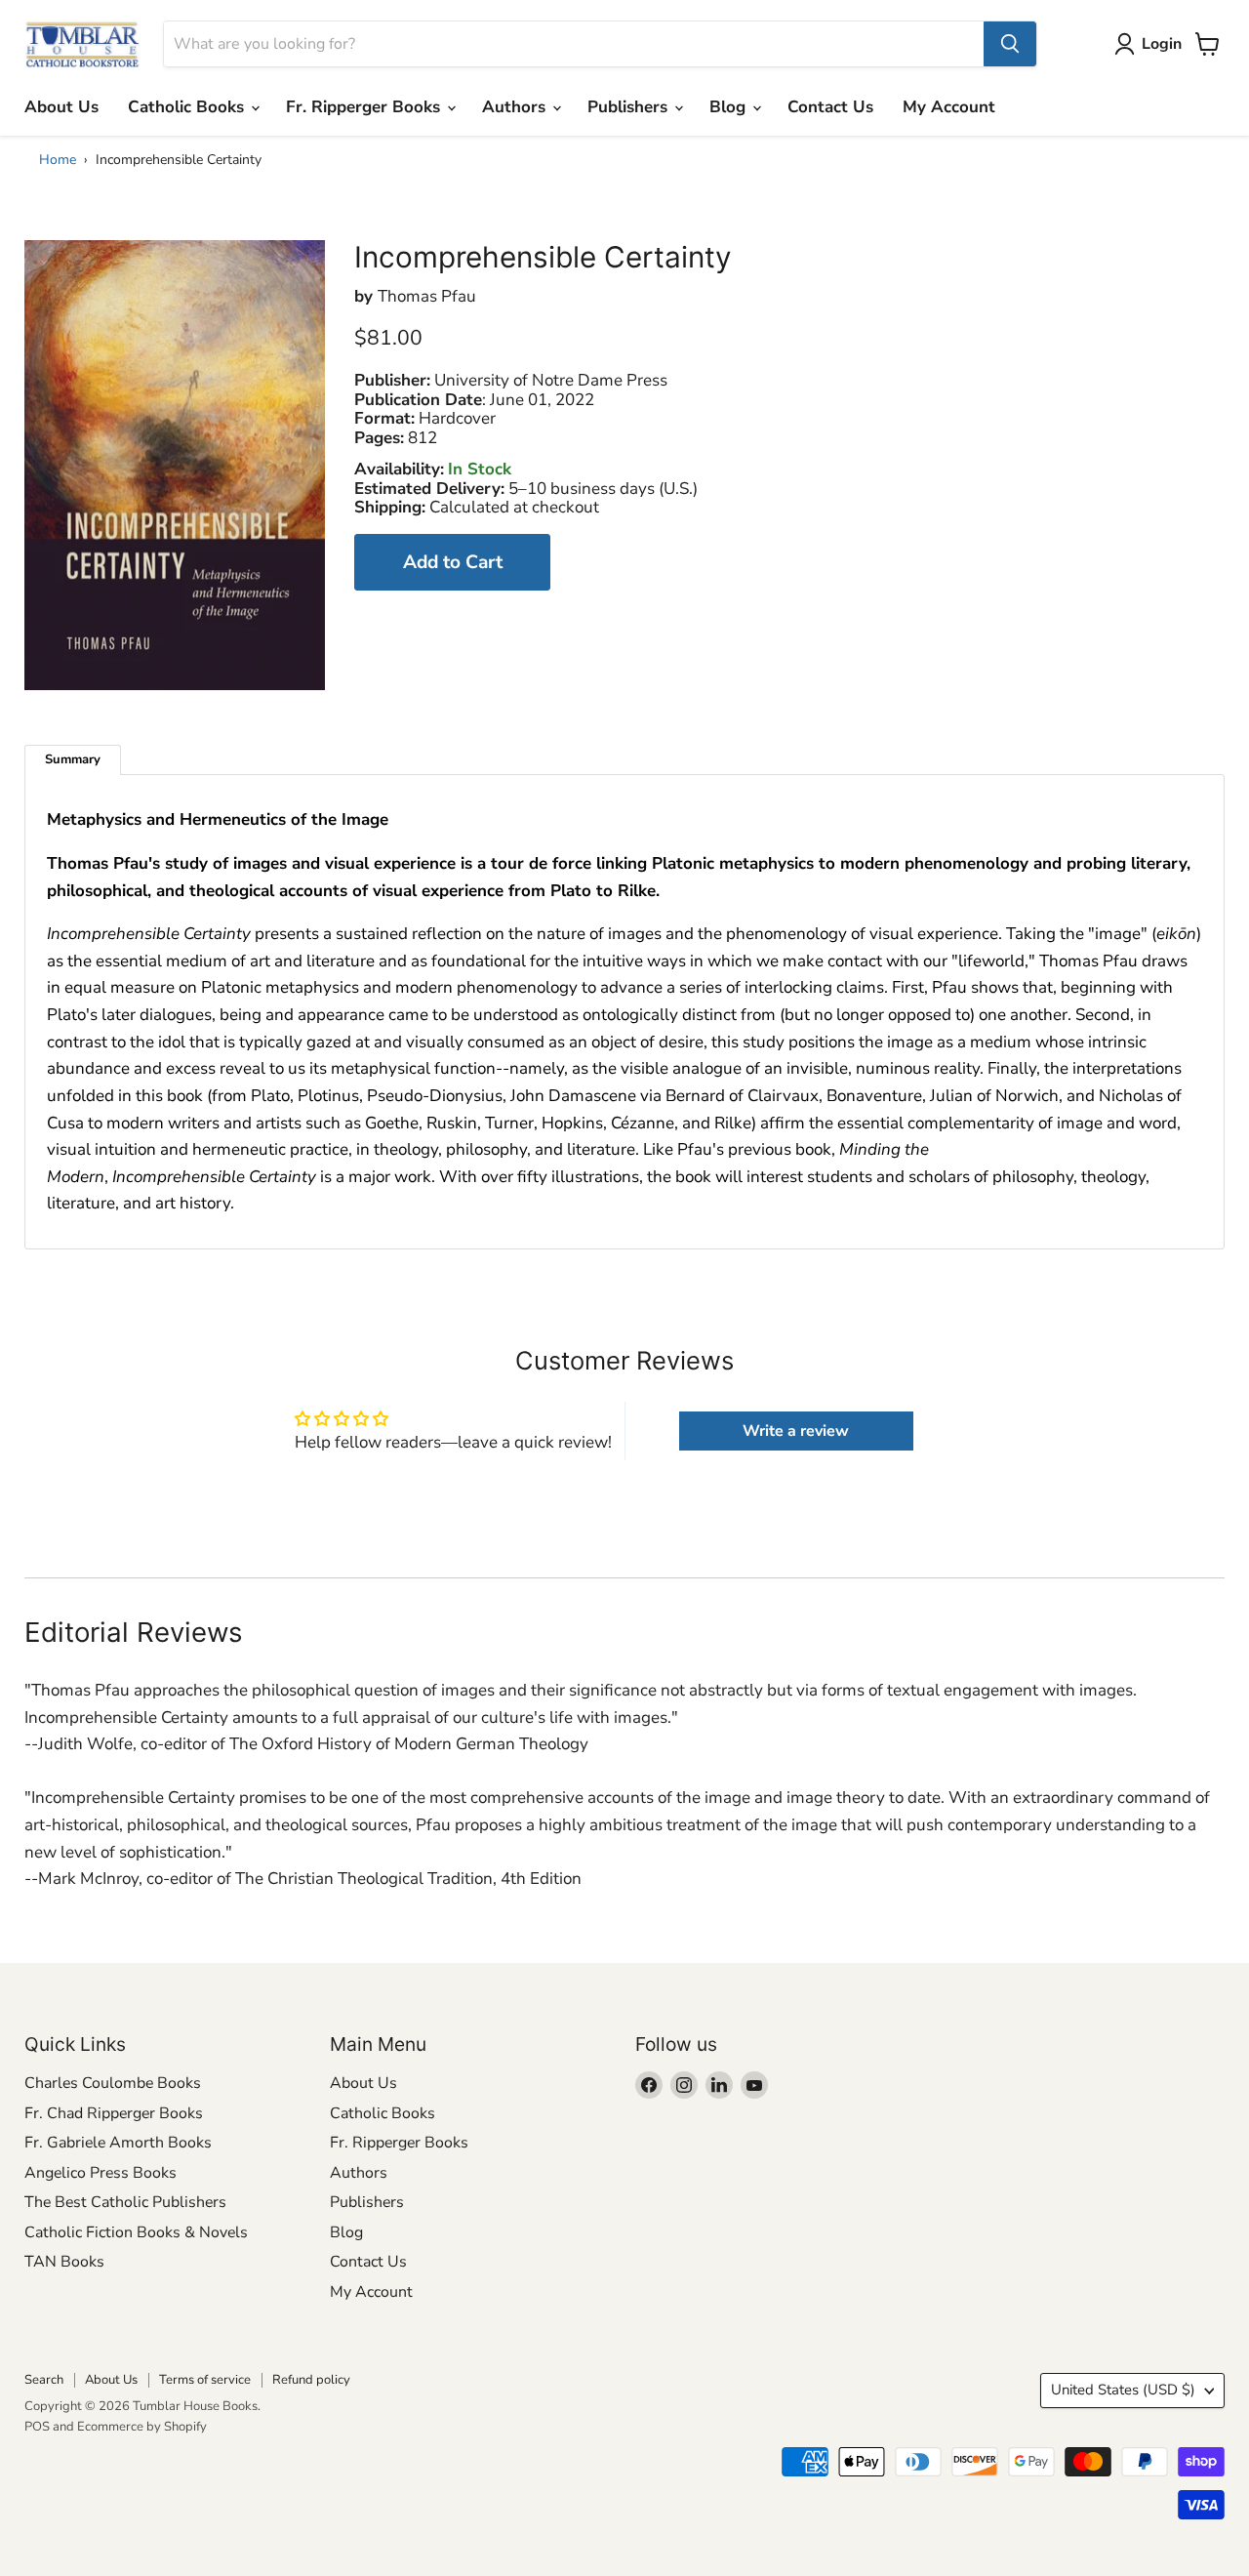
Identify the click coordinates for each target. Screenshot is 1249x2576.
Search (44, 2380)
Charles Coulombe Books (113, 2083)
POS (37, 2427)
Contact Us (830, 107)
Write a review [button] (796, 1431)
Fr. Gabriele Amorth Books (118, 2143)
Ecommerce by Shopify (142, 2427)
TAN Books (64, 2262)
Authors (516, 107)
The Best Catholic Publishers (125, 2202)
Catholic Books (188, 107)
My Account (949, 107)
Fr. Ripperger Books (365, 107)
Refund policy (311, 2380)
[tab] (73, 760)
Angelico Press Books (101, 2173)
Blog (730, 107)
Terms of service (205, 2380)
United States (1123, 2390)
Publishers (630, 107)
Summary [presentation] (73, 759)
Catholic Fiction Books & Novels (136, 2232)
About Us (61, 107)
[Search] (1010, 44)
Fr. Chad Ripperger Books (114, 2113)
